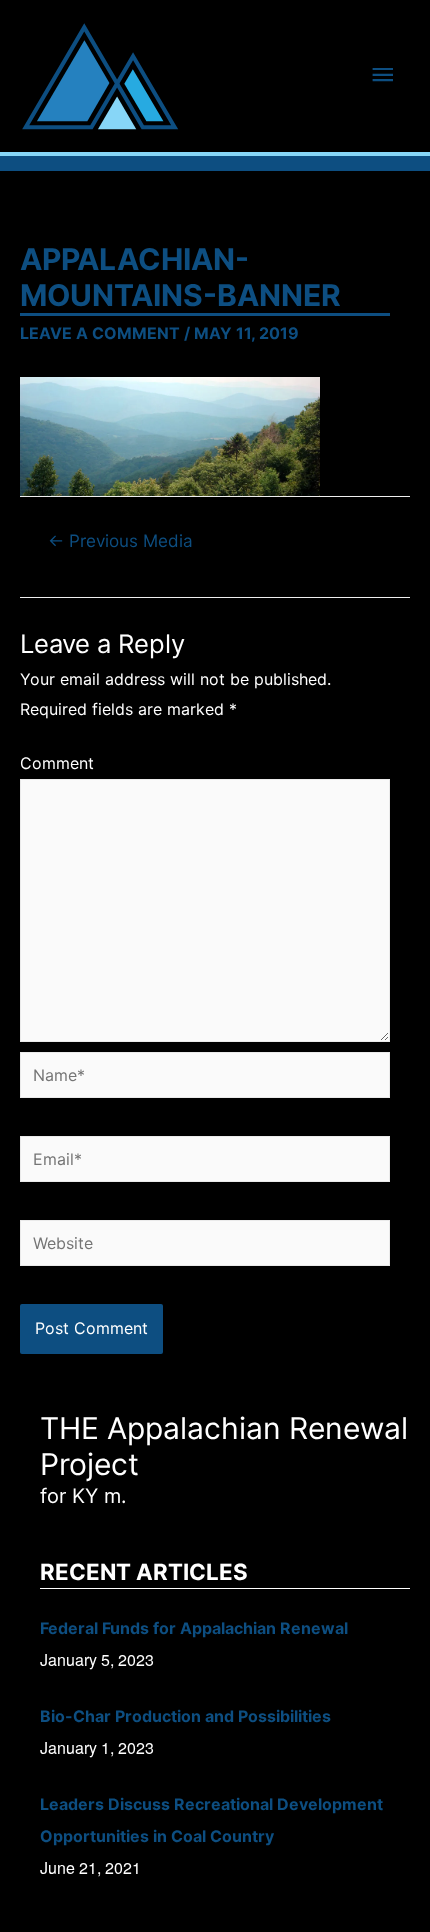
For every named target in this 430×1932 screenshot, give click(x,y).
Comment (57, 763)
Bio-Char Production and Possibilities (185, 1716)
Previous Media (120, 540)
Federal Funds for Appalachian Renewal (194, 1628)
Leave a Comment (100, 333)
